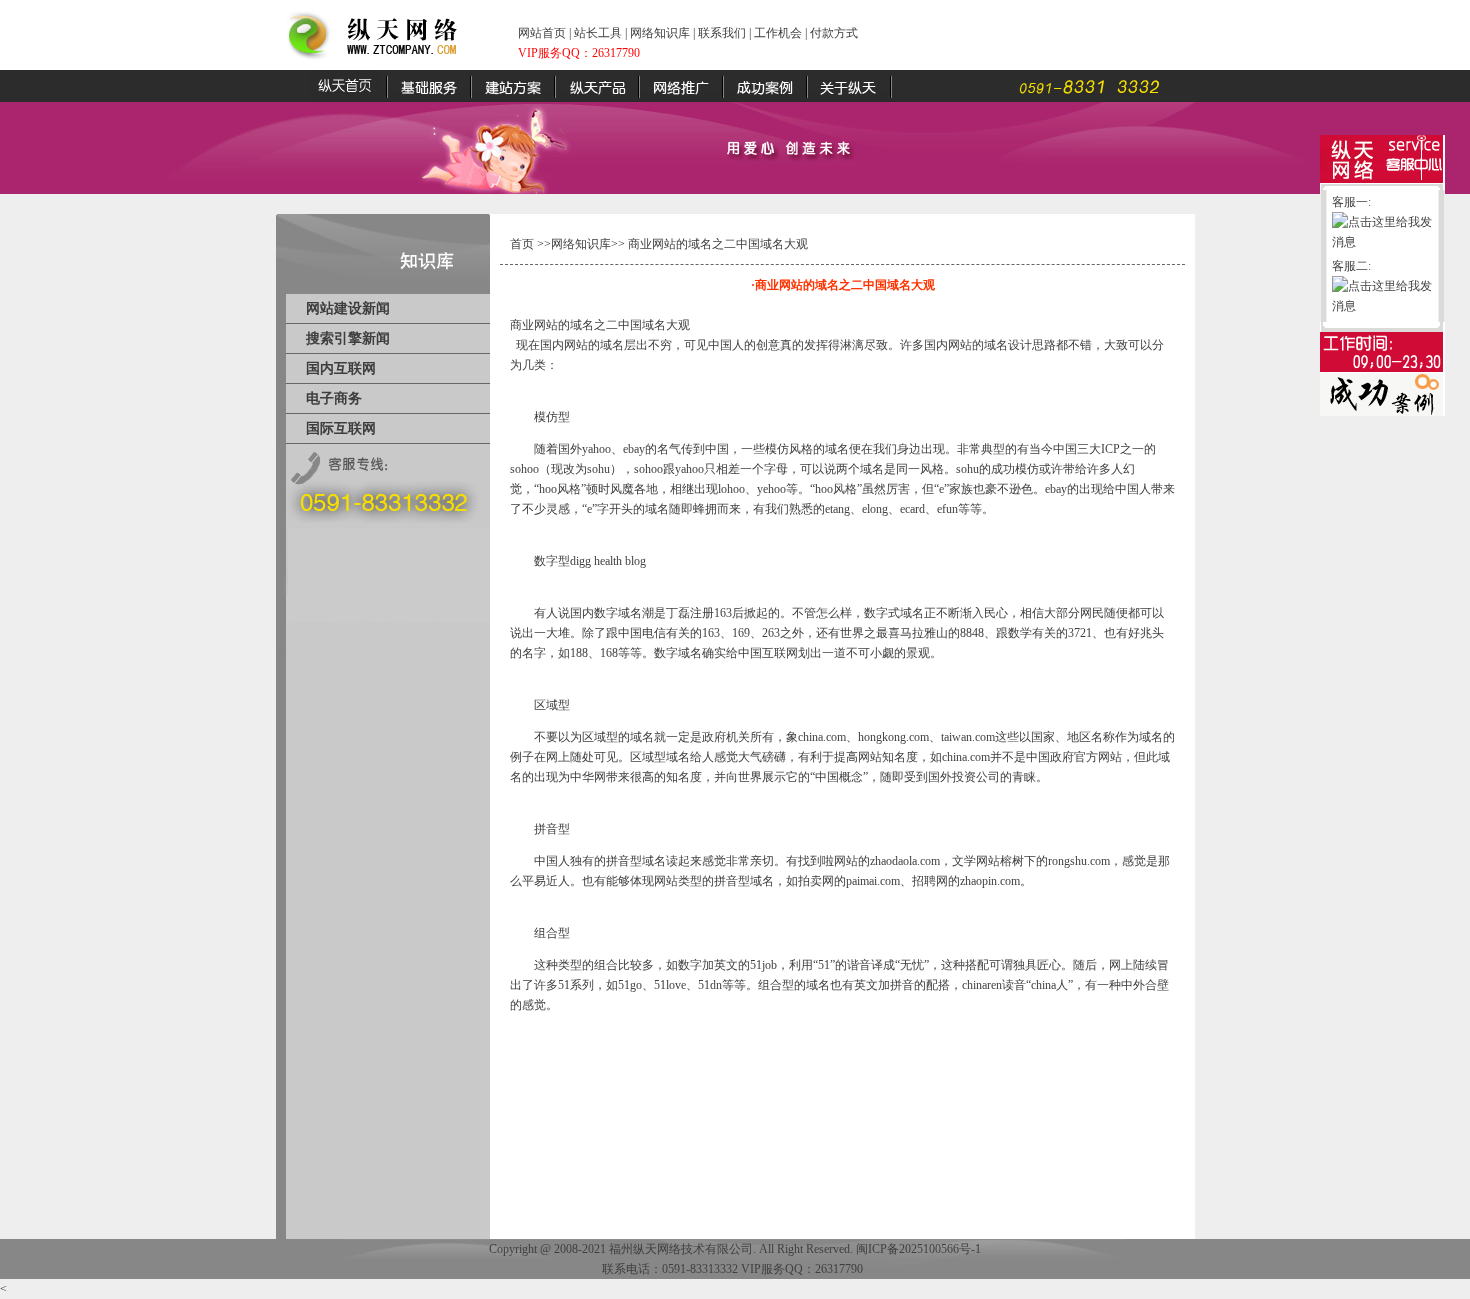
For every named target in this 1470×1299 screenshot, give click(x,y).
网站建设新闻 (348, 308)
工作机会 (778, 33)
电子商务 (334, 398)
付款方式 (834, 33)
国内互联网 (341, 368)
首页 (522, 244)
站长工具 (598, 33)
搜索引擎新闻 (348, 338)
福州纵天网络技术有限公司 (681, 1249)
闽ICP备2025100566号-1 (918, 1249)
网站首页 (542, 33)
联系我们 (722, 33)
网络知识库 (660, 33)
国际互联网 (341, 428)
